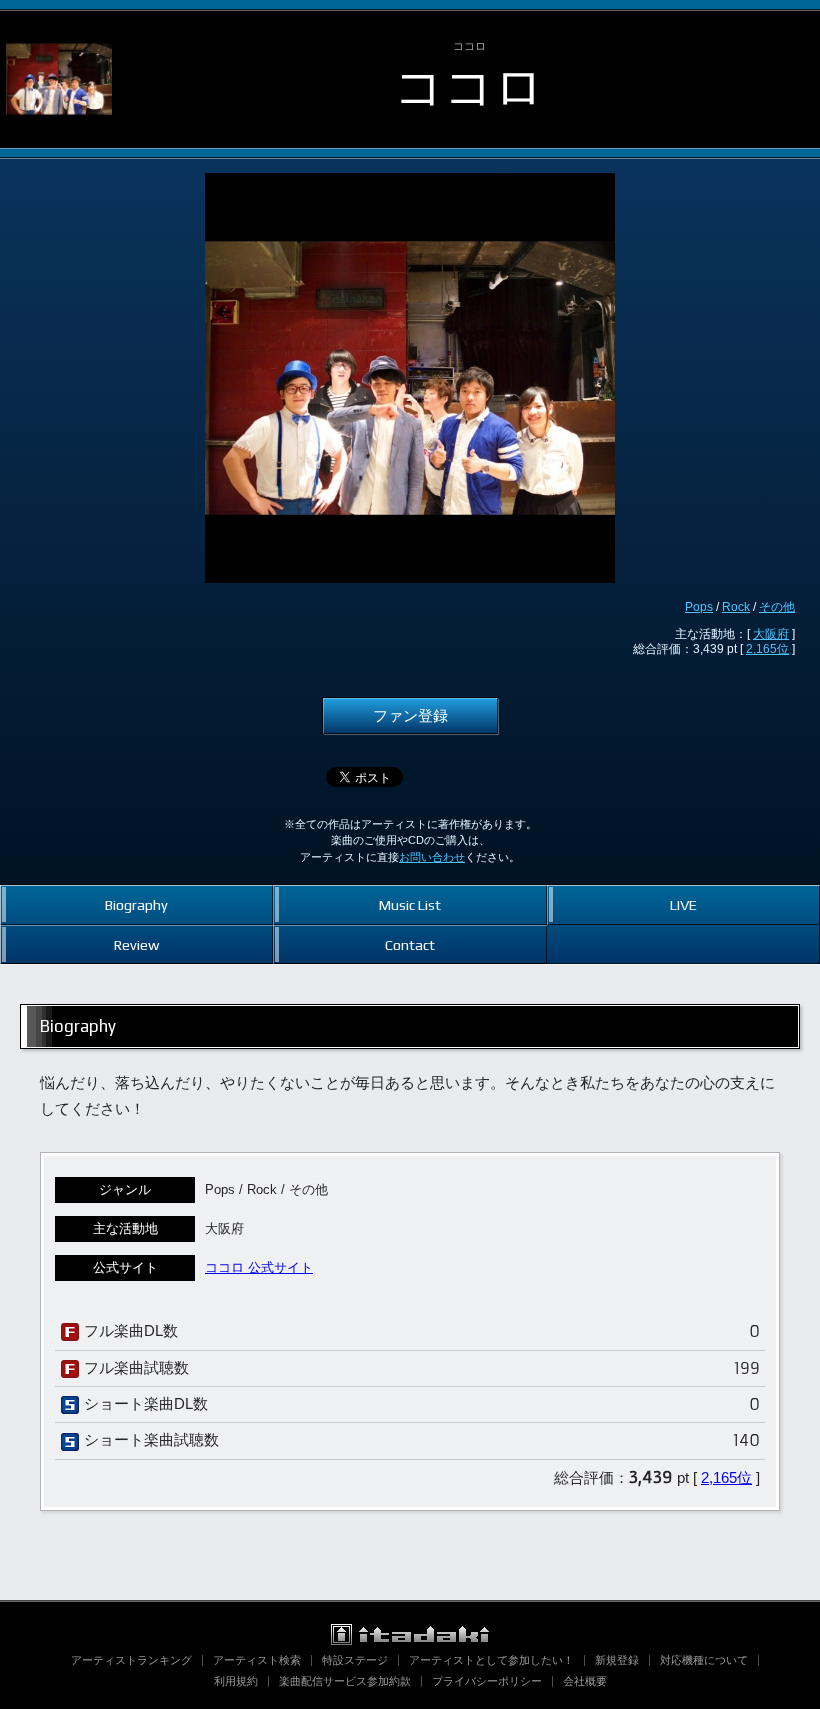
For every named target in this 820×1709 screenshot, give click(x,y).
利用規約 (236, 1681)
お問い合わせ (432, 857)
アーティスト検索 (257, 1660)
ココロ (469, 86)
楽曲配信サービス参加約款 (345, 1681)
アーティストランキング (131, 1660)
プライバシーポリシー (487, 1681)
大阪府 (771, 634)
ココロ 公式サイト (259, 1267)
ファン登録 (410, 716)
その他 (777, 607)
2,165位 (767, 649)
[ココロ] (59, 28)
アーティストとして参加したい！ (491, 1660)
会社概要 (585, 1681)
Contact (410, 944)
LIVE (683, 904)
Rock (736, 607)
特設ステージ (355, 1660)
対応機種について (704, 1660)
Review (136, 944)
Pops (699, 607)
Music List (410, 904)
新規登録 (617, 1660)
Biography (136, 904)
